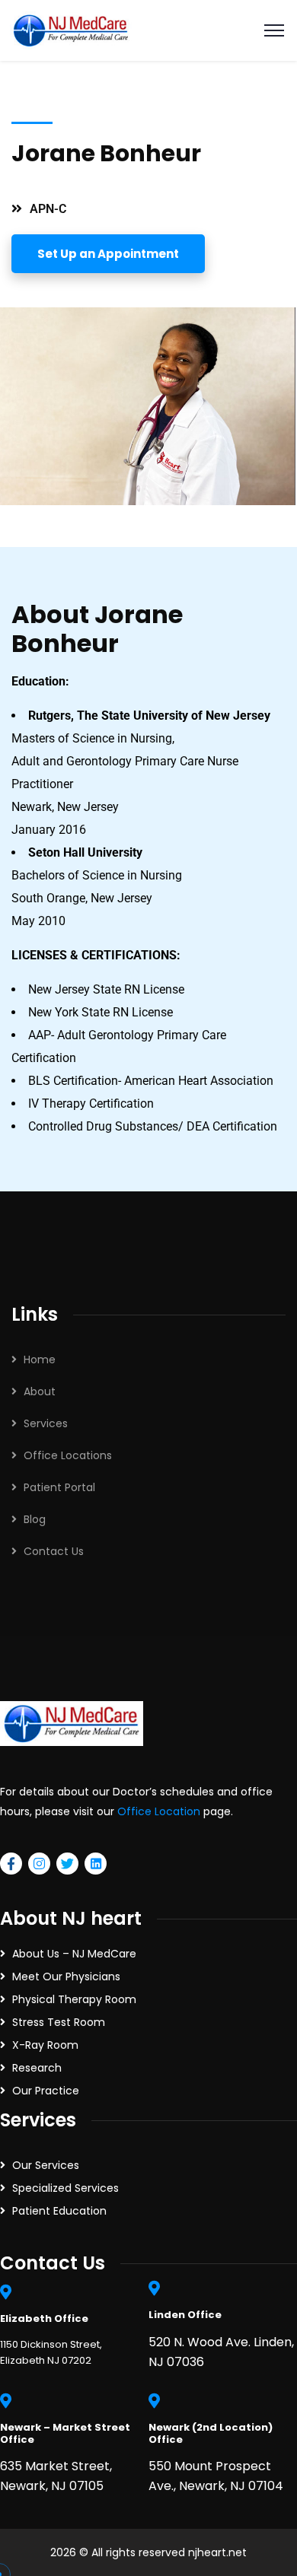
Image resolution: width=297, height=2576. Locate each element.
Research (37, 2068)
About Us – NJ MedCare (74, 1954)
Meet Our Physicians (66, 1977)
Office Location (159, 1811)
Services (46, 1423)
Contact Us (54, 1551)
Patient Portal (59, 1487)
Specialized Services (65, 2188)
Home (40, 1360)
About (40, 1391)
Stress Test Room (59, 2022)
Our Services (46, 2165)
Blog (35, 1519)
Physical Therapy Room (74, 1999)
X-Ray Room (45, 2045)
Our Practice (46, 2091)
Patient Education (59, 2211)
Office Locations (68, 1455)
